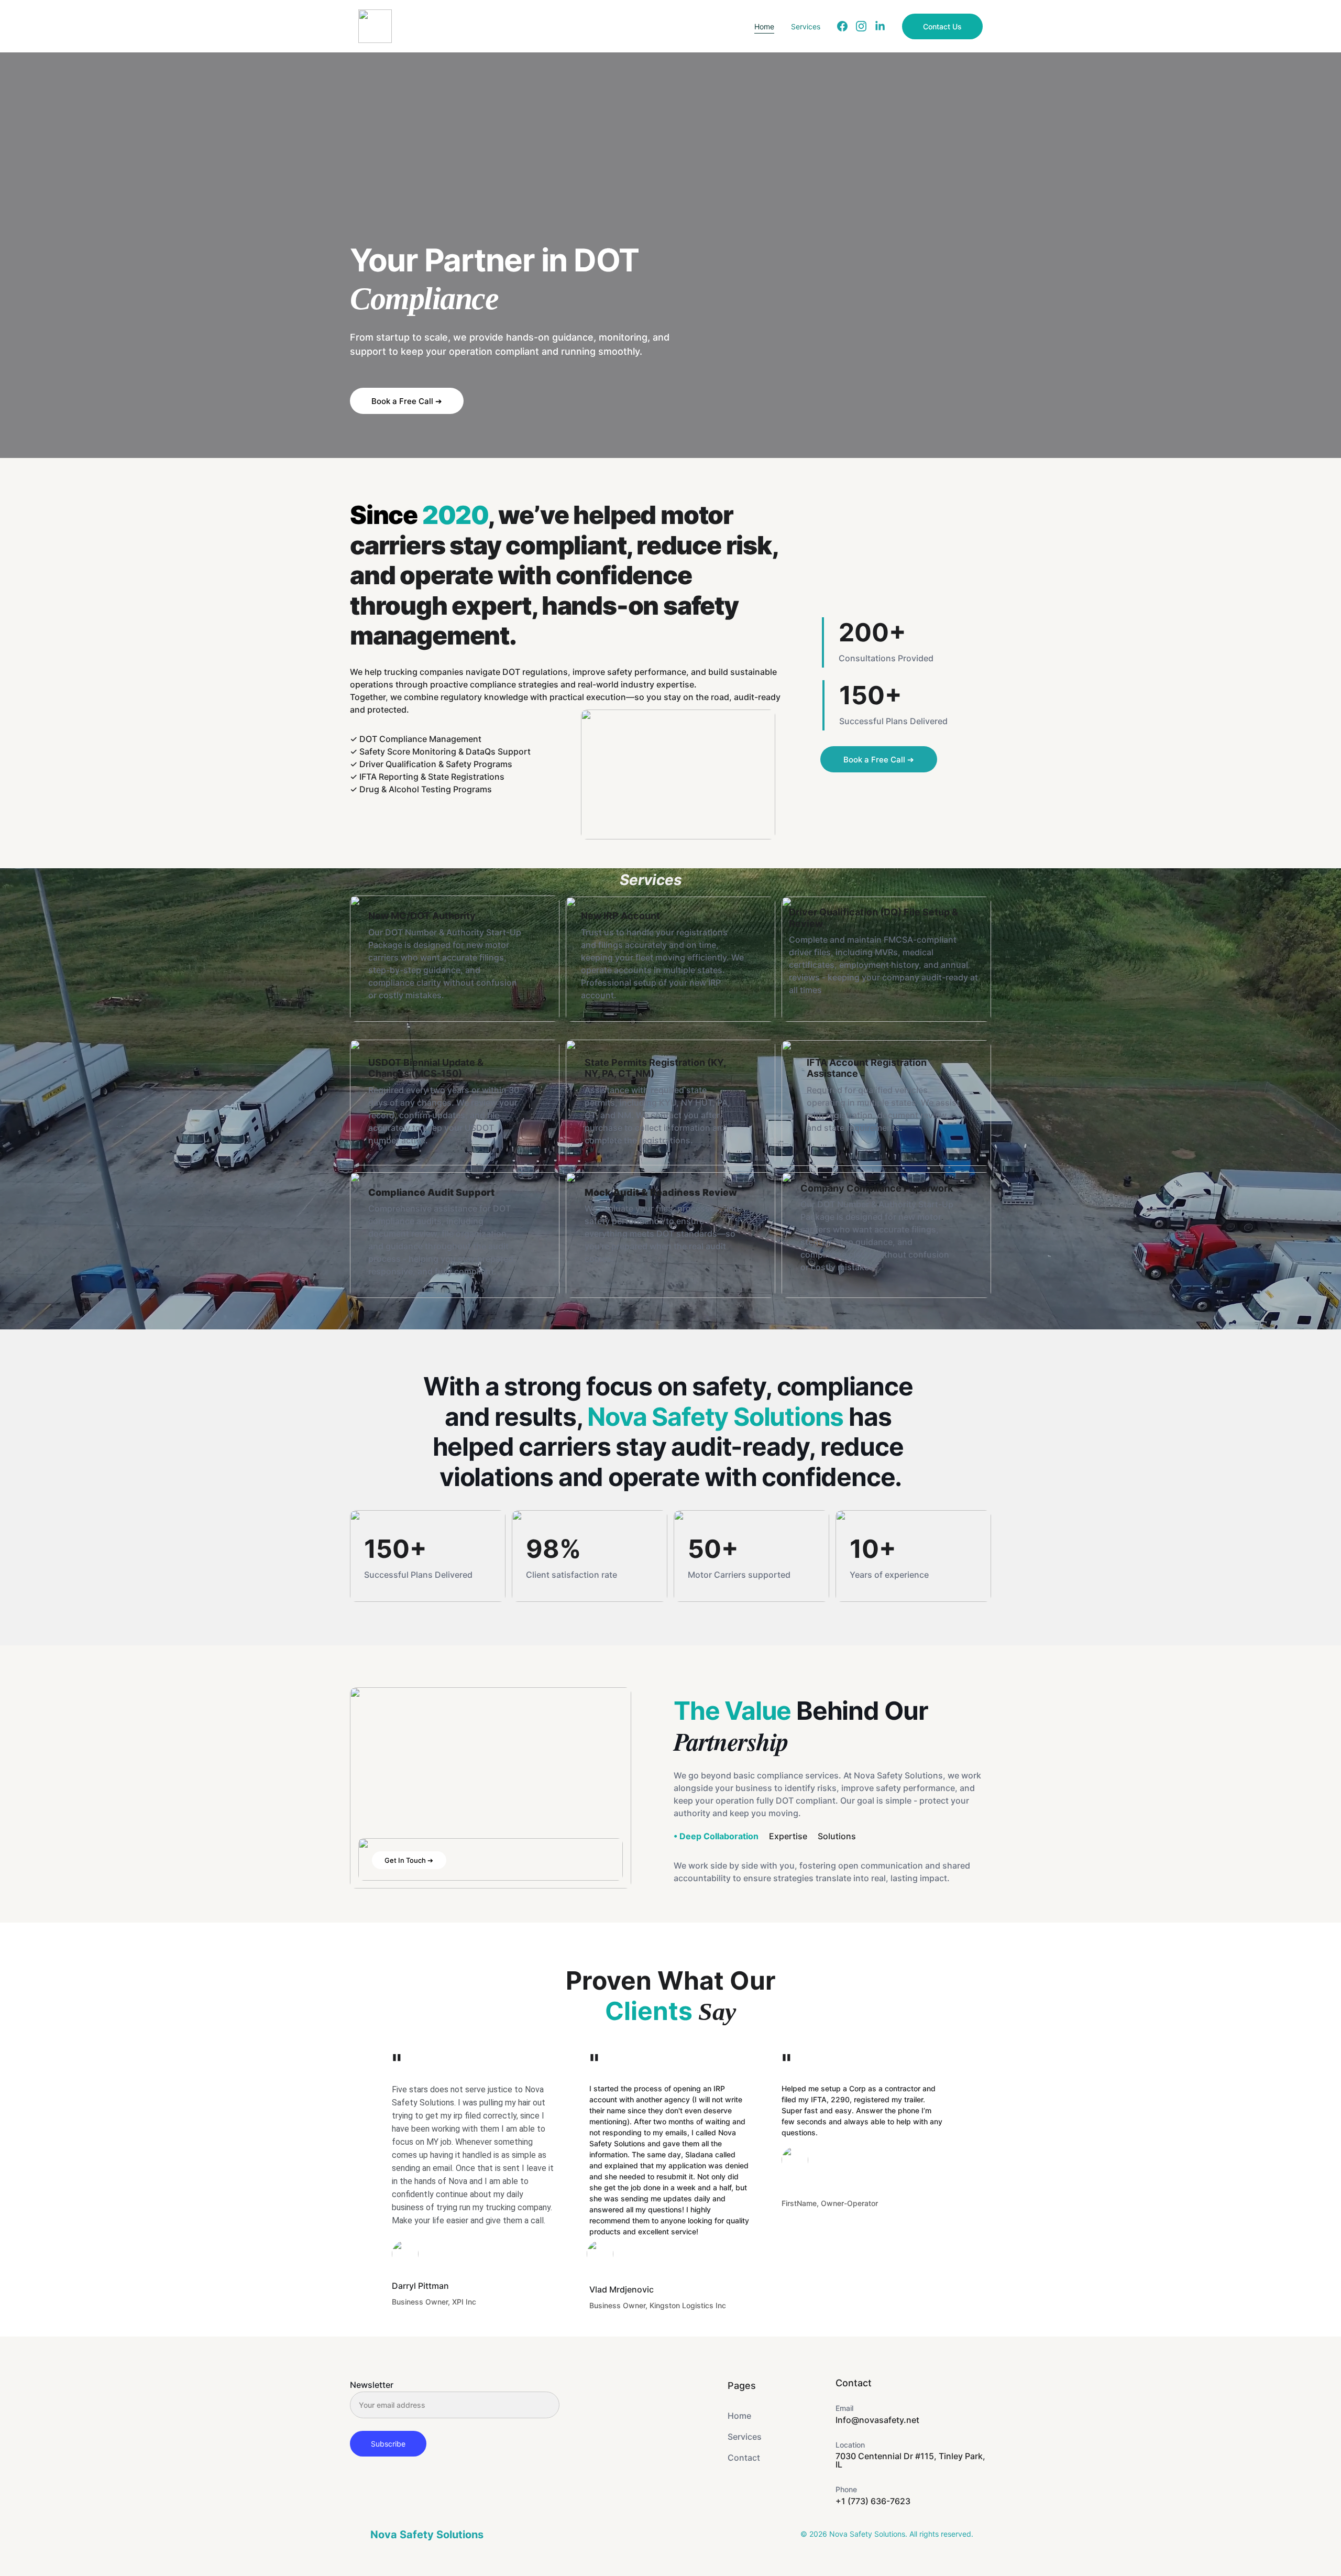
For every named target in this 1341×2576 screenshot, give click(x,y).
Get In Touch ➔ (409, 1860)
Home (764, 26)
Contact (744, 2458)
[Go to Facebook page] (847, 26)
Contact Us (942, 26)
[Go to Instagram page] (865, 26)
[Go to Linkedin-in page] (880, 26)
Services (806, 26)
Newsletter (372, 2385)
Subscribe (388, 2444)
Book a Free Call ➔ (407, 401)
